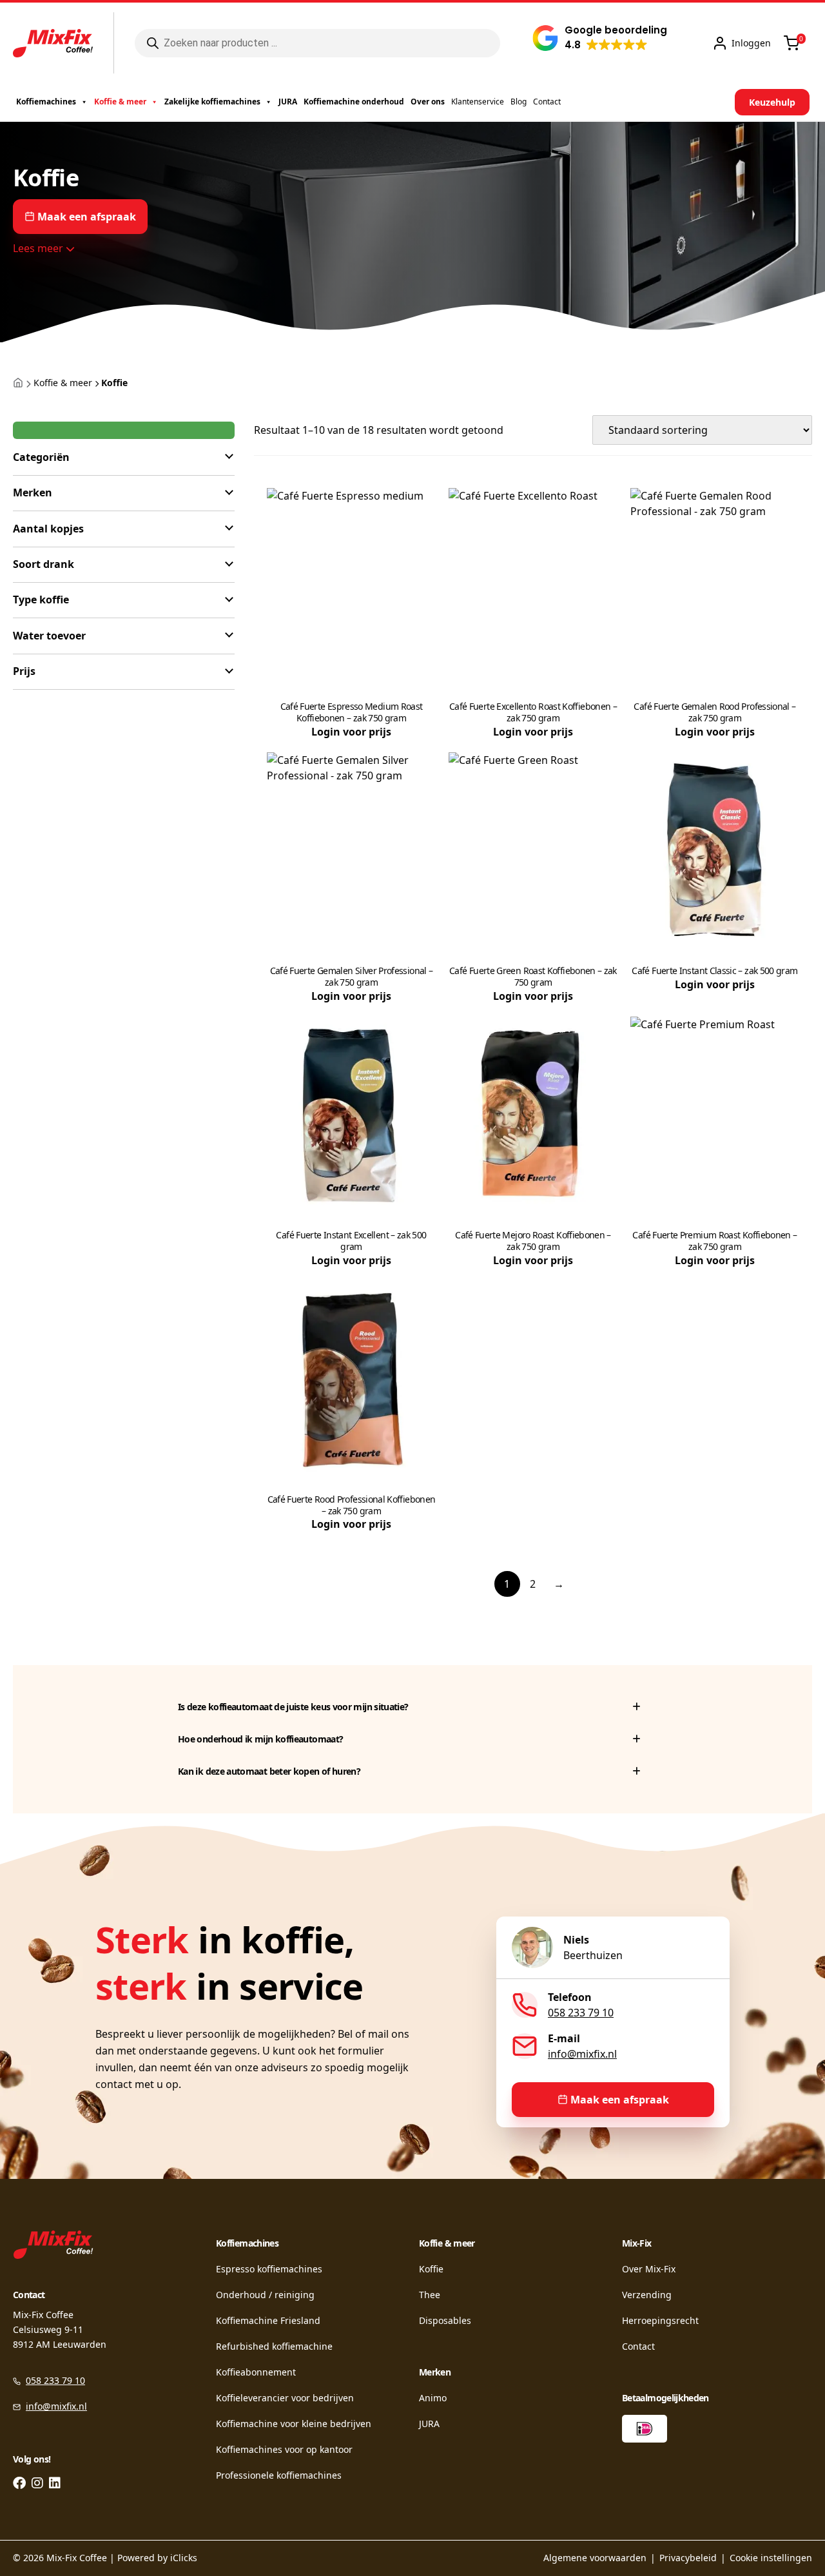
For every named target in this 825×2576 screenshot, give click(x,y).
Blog (519, 102)
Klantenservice (478, 102)
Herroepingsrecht (660, 2320)
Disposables (445, 2320)
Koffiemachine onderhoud (354, 102)
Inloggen (751, 43)
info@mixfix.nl (582, 2054)
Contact (547, 102)
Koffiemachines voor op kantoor (284, 2449)
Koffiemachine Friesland (268, 2320)
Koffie (431, 2269)
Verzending (647, 2295)
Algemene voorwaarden (595, 2558)
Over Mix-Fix (649, 2269)
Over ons (428, 102)
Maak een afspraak (87, 217)
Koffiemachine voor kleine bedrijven (294, 2424)
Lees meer (39, 248)
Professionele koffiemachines (279, 2475)
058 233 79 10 (581, 2013)
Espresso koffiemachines (269, 2269)
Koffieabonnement (256, 2372)
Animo (433, 2398)
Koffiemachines (46, 102)
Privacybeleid (688, 2558)
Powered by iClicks (157, 2558)
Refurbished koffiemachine (274, 2346)
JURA (288, 102)
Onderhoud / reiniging (265, 2295)
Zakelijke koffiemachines (212, 102)
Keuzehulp (772, 102)
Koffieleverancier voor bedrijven (285, 2398)
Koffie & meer (120, 102)
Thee (430, 2295)
